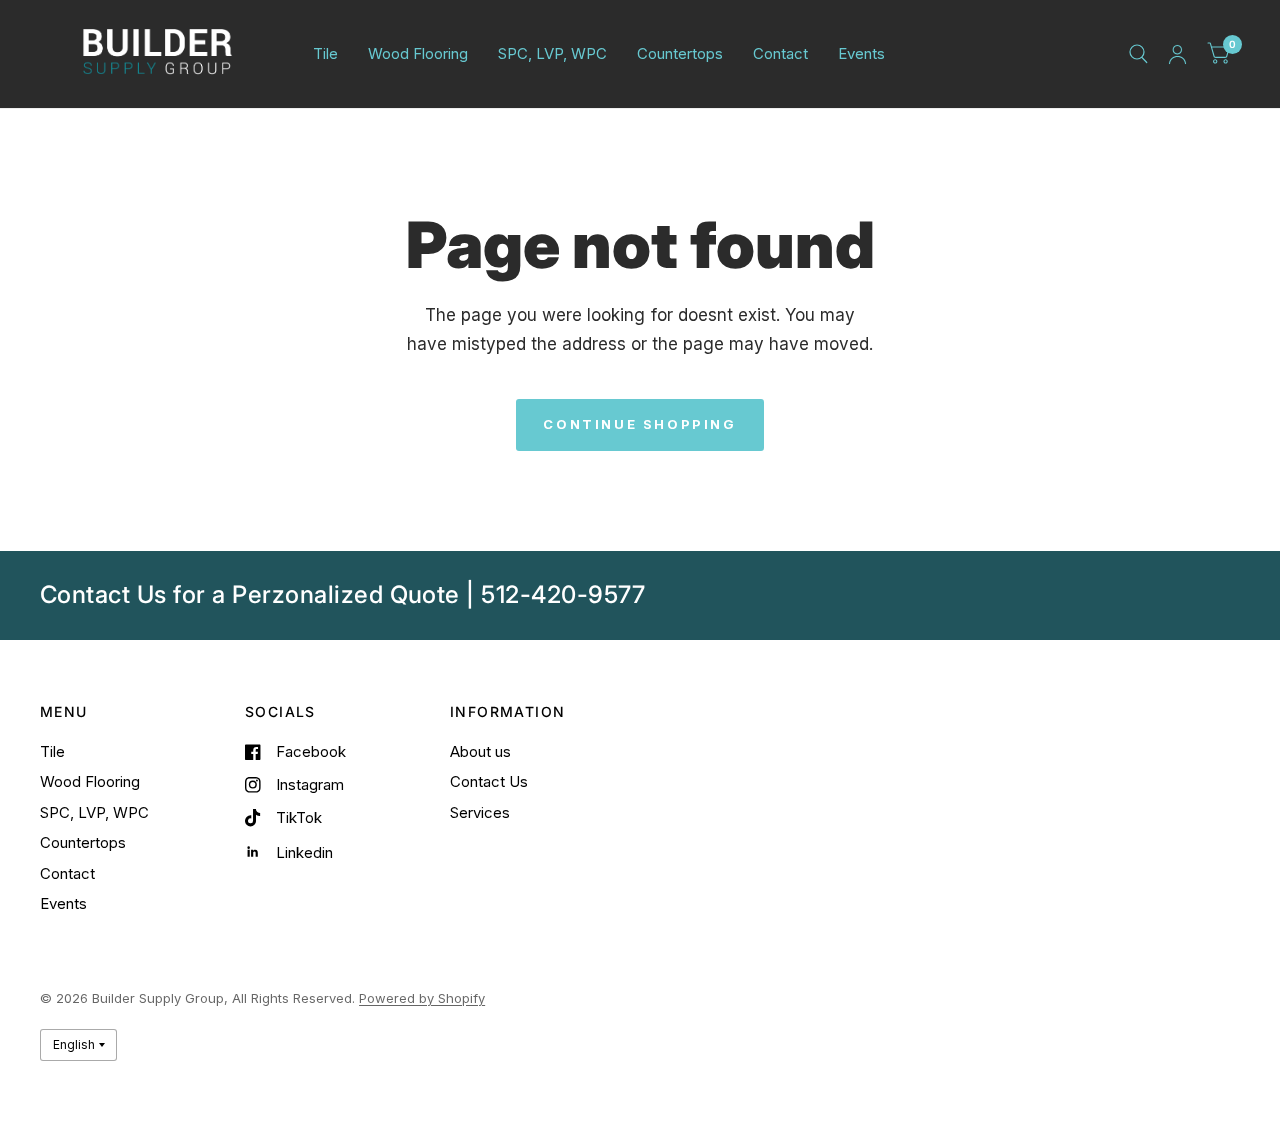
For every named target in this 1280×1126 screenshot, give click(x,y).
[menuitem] (325, 54)
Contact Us (489, 781)
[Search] (1138, 54)
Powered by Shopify (422, 998)
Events (861, 53)
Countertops (680, 53)
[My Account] (1177, 54)
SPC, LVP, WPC (552, 53)
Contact (780, 53)
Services (480, 812)
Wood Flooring (418, 53)
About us (480, 751)
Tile (325, 53)
